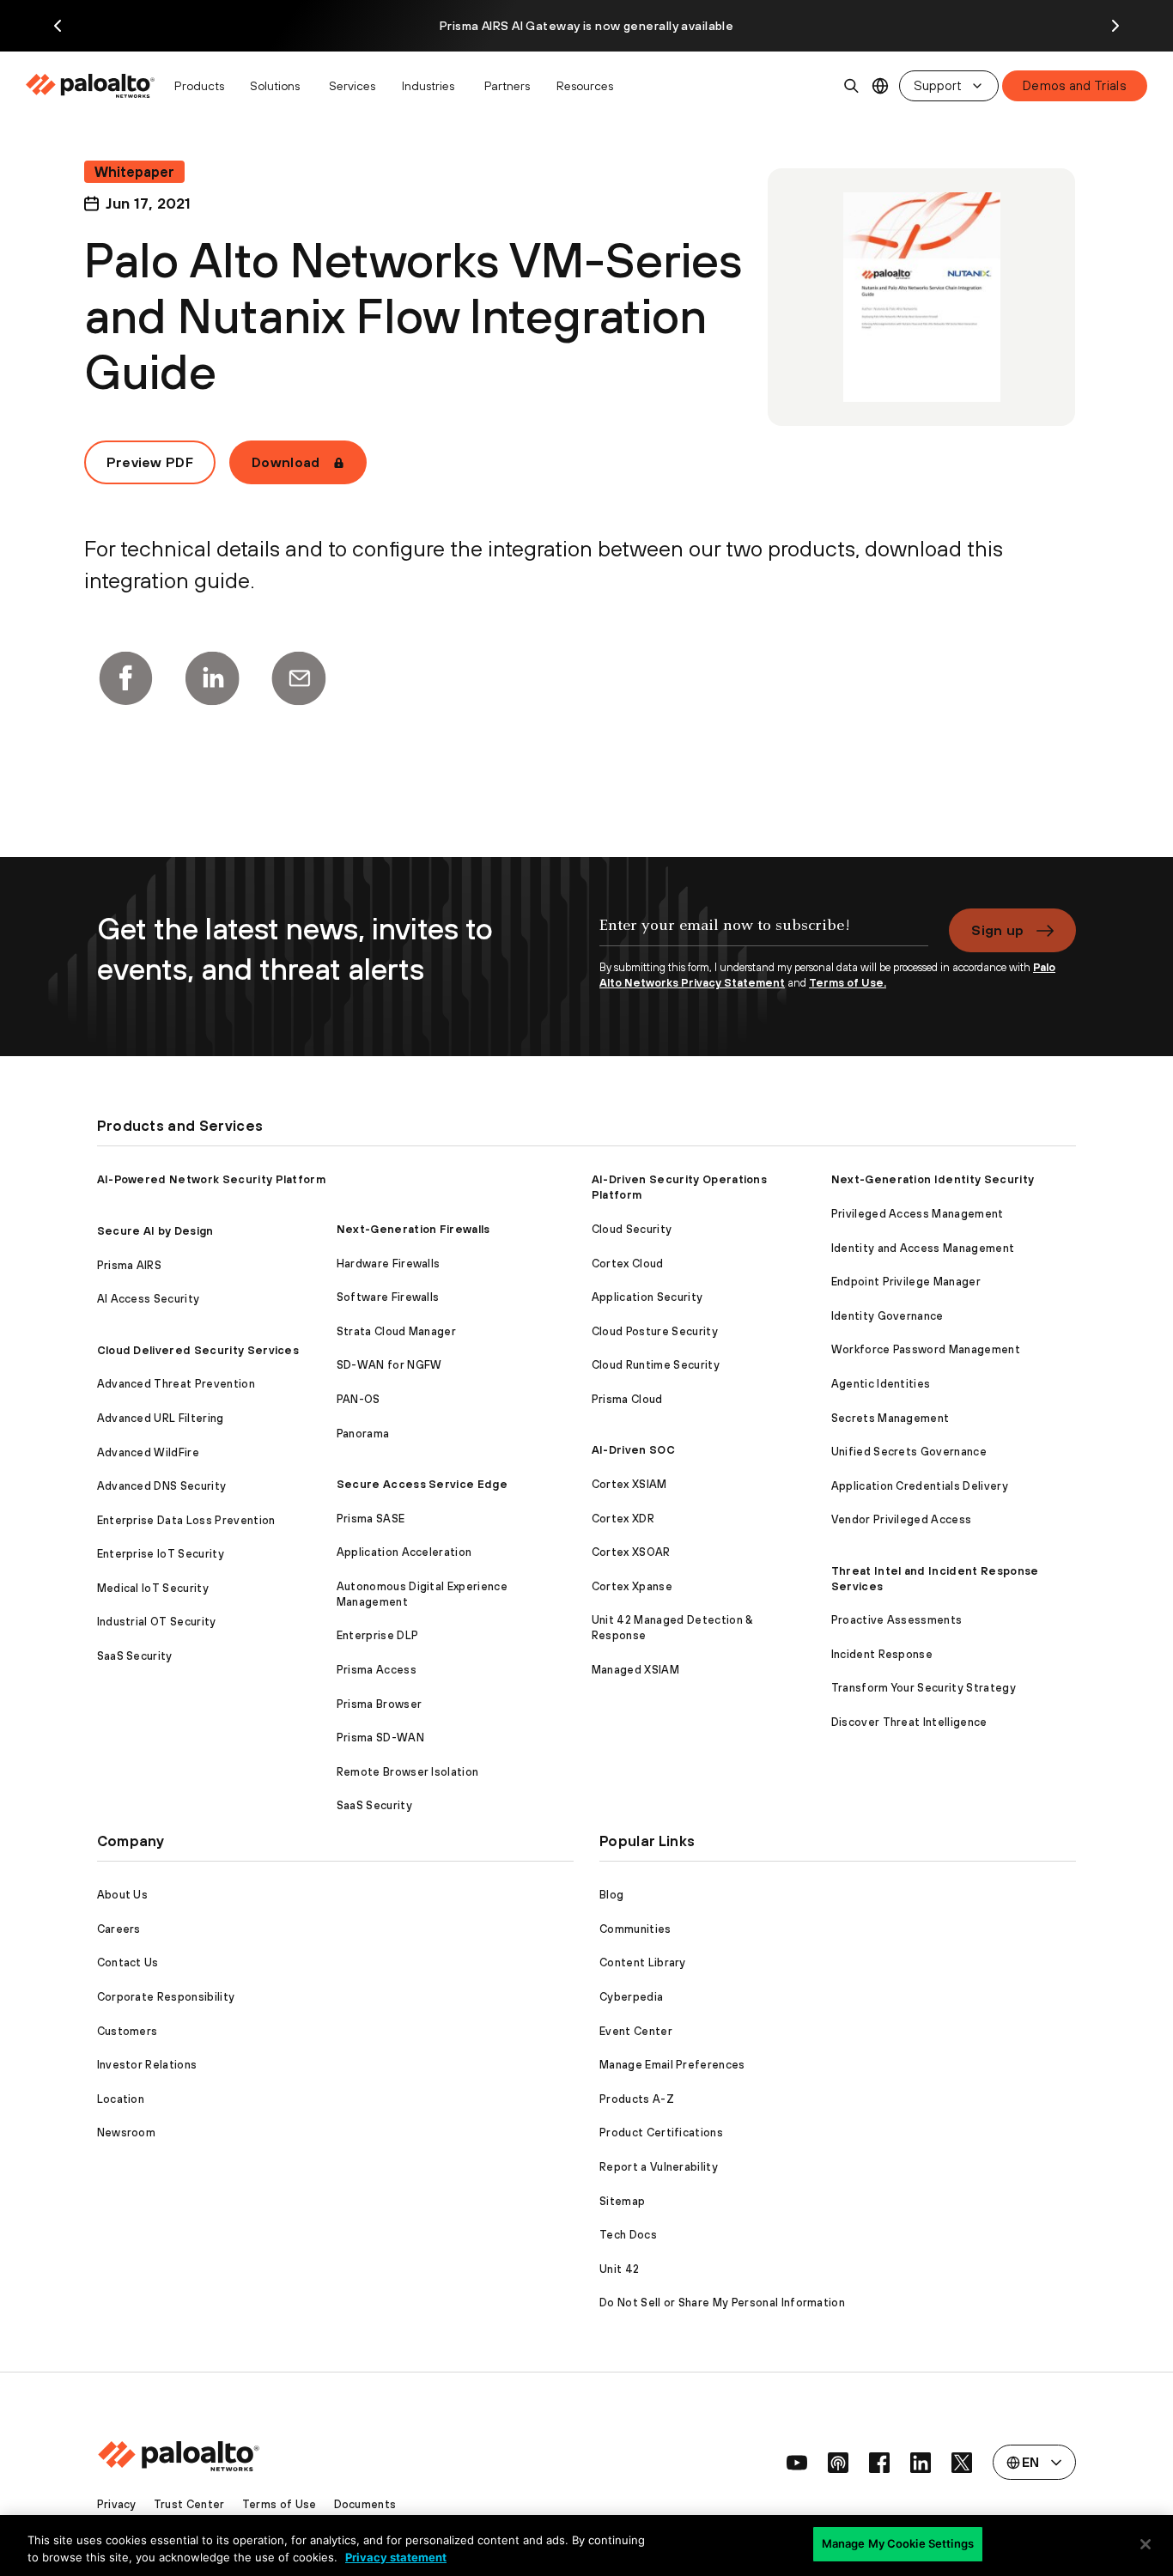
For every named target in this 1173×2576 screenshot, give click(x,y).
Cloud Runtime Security (656, 1365)
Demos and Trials (1075, 85)
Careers (119, 1929)
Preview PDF (150, 462)
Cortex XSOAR (631, 1552)
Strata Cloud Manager (396, 1331)
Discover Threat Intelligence (909, 1722)
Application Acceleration (404, 1552)
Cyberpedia (631, 1997)
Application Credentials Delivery (920, 1486)
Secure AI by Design (155, 1231)
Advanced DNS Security (162, 1486)
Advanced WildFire (148, 1452)
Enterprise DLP (377, 1635)
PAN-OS (359, 1399)
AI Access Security (149, 1299)
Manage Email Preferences (672, 2065)
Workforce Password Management (926, 1349)
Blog (611, 1895)
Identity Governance (887, 1316)
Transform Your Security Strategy (924, 1688)
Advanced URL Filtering (161, 1418)
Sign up (997, 930)
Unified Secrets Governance (909, 1452)
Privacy (117, 2504)
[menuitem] (95, 86)
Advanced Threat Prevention (176, 1384)
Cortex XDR (623, 1519)
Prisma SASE (371, 1519)
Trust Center (189, 2504)
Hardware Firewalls (389, 1264)
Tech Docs (628, 2235)
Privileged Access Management (918, 1214)
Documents (365, 2504)
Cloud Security (632, 1229)
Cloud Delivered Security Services (198, 1350)
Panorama (363, 1434)
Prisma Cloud (627, 1399)
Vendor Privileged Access (902, 1519)
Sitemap (622, 2201)
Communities (635, 1929)
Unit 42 (619, 2269)
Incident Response (882, 1654)
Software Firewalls (388, 1297)
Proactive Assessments (897, 1620)
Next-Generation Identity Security (933, 1179)
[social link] (797, 2463)
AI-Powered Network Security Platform (212, 1179)
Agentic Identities (881, 1384)
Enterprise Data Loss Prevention (186, 1520)
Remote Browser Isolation (408, 1772)
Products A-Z (637, 2099)
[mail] (299, 678)
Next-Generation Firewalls (413, 1229)
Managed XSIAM (635, 1670)
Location (121, 2099)
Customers (128, 2031)
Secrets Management (890, 1418)
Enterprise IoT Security (161, 1554)
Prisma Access (377, 1670)
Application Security (647, 1297)
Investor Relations (147, 2065)
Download (286, 462)
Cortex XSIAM (629, 1484)
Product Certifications (661, 2132)
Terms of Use (280, 2504)
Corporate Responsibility (166, 1997)
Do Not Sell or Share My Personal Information (722, 2303)
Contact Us (128, 1962)
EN (881, 86)
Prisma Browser (379, 1704)
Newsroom (127, 2132)
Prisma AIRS (130, 1265)
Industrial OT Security (157, 1622)
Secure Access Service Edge (422, 1484)
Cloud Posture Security (655, 1331)
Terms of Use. (848, 983)
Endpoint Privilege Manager (906, 1282)
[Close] (1146, 2544)
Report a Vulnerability (659, 2167)
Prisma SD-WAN (380, 1738)
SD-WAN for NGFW (389, 1365)
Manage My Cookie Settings (898, 2543)
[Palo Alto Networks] (91, 86)
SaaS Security (135, 1656)
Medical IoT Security (153, 1588)
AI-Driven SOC (633, 1450)
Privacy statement (396, 2557)
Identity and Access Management (923, 1248)
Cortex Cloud (628, 1264)
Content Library (643, 1962)
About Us (123, 1895)
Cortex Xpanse (632, 1586)
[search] (852, 86)
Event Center (636, 2031)
